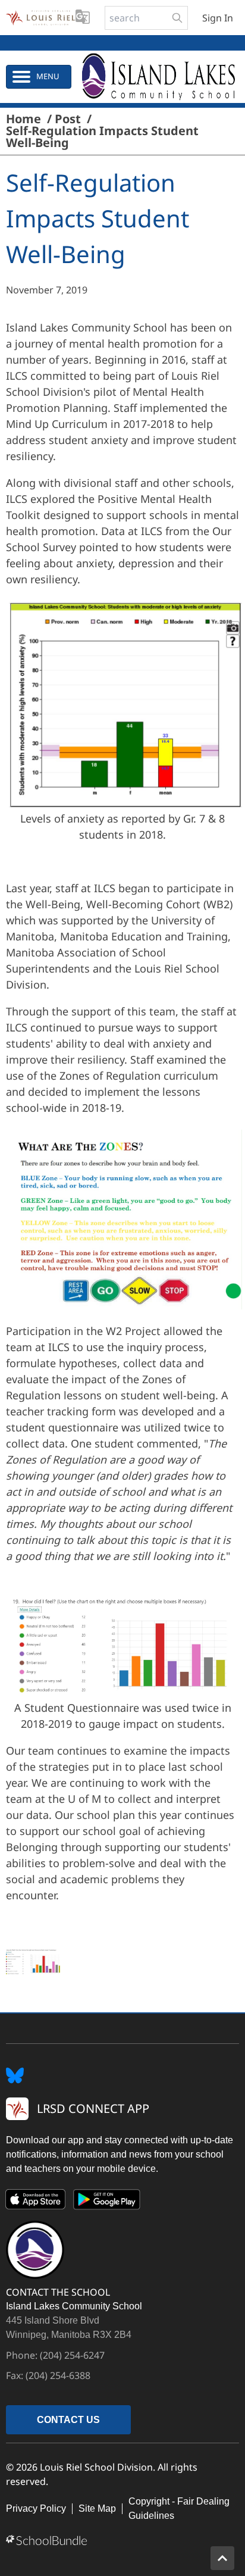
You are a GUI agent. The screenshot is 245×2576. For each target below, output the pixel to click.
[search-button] (177, 18)
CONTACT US (68, 2420)
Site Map (97, 2508)
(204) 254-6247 (72, 2355)
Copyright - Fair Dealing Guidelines (179, 2508)
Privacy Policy (36, 2508)
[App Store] (36, 2202)
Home (23, 119)
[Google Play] (107, 2202)
